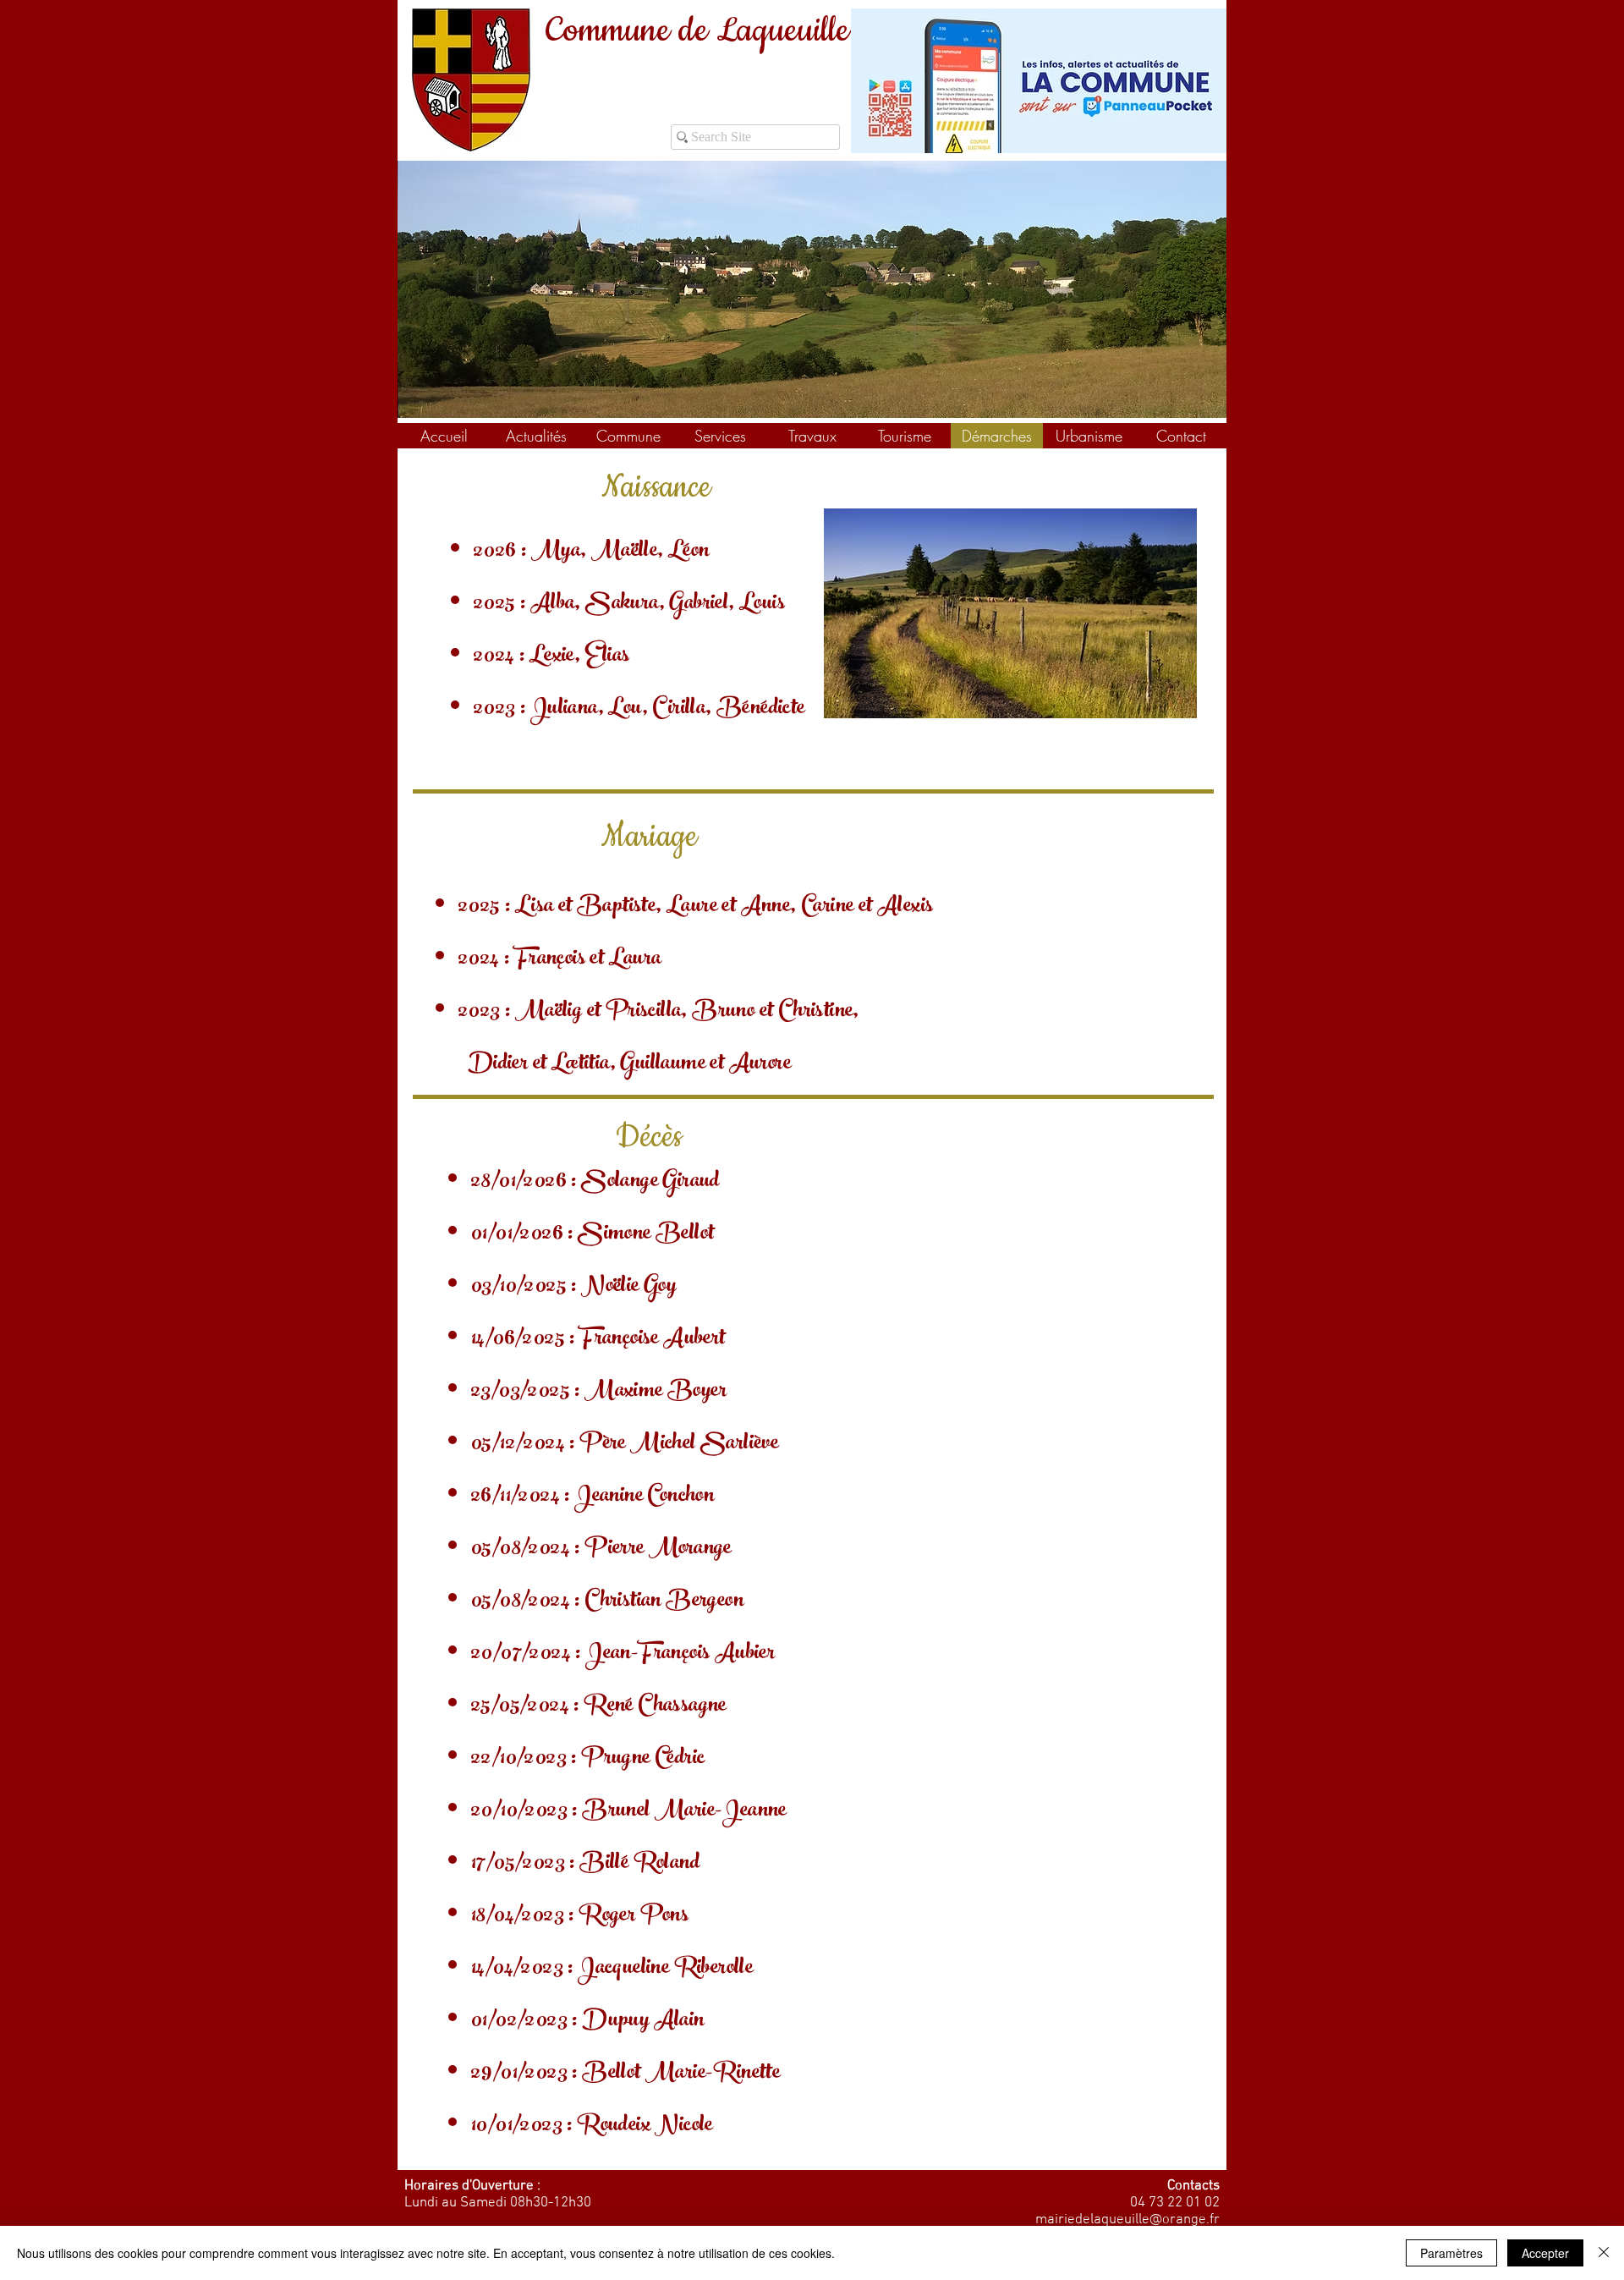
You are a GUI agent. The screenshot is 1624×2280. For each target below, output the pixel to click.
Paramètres (1451, 2253)
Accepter (1545, 2253)
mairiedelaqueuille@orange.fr (1127, 2220)
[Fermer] (1604, 2253)
